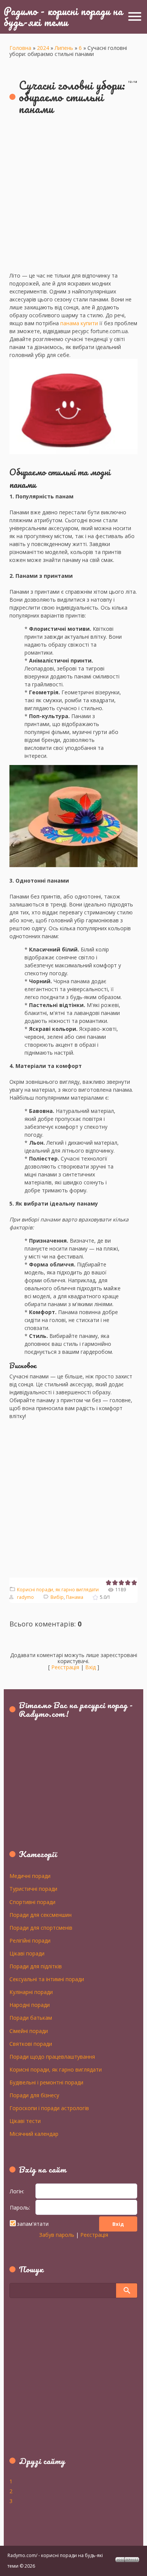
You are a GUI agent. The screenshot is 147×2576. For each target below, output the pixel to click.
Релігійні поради (30, 1940)
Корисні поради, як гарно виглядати (58, 1590)
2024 (43, 48)
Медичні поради (30, 1876)
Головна (20, 48)
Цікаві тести (25, 2121)
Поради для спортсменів (41, 1927)
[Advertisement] (73, 198)
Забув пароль (57, 2235)
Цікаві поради (27, 1953)
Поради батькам (31, 2017)
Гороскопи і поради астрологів (49, 2108)
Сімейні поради (29, 2031)
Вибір (57, 1597)
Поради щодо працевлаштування (52, 2056)
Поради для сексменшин (41, 1915)
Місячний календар (34, 2134)
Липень (64, 48)
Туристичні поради (33, 1889)
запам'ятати (33, 2224)
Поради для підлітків (36, 1966)
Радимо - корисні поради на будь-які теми (63, 16)
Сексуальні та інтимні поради (47, 1979)
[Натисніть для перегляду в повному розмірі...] (73, 460)
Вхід (90, 1667)
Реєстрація (65, 1667)
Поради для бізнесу (34, 2095)
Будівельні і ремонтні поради (46, 2082)
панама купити (79, 323)
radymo (25, 1597)
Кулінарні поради (31, 1992)
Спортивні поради (32, 1902)
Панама (75, 1597)
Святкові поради (31, 2044)
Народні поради (30, 2005)
